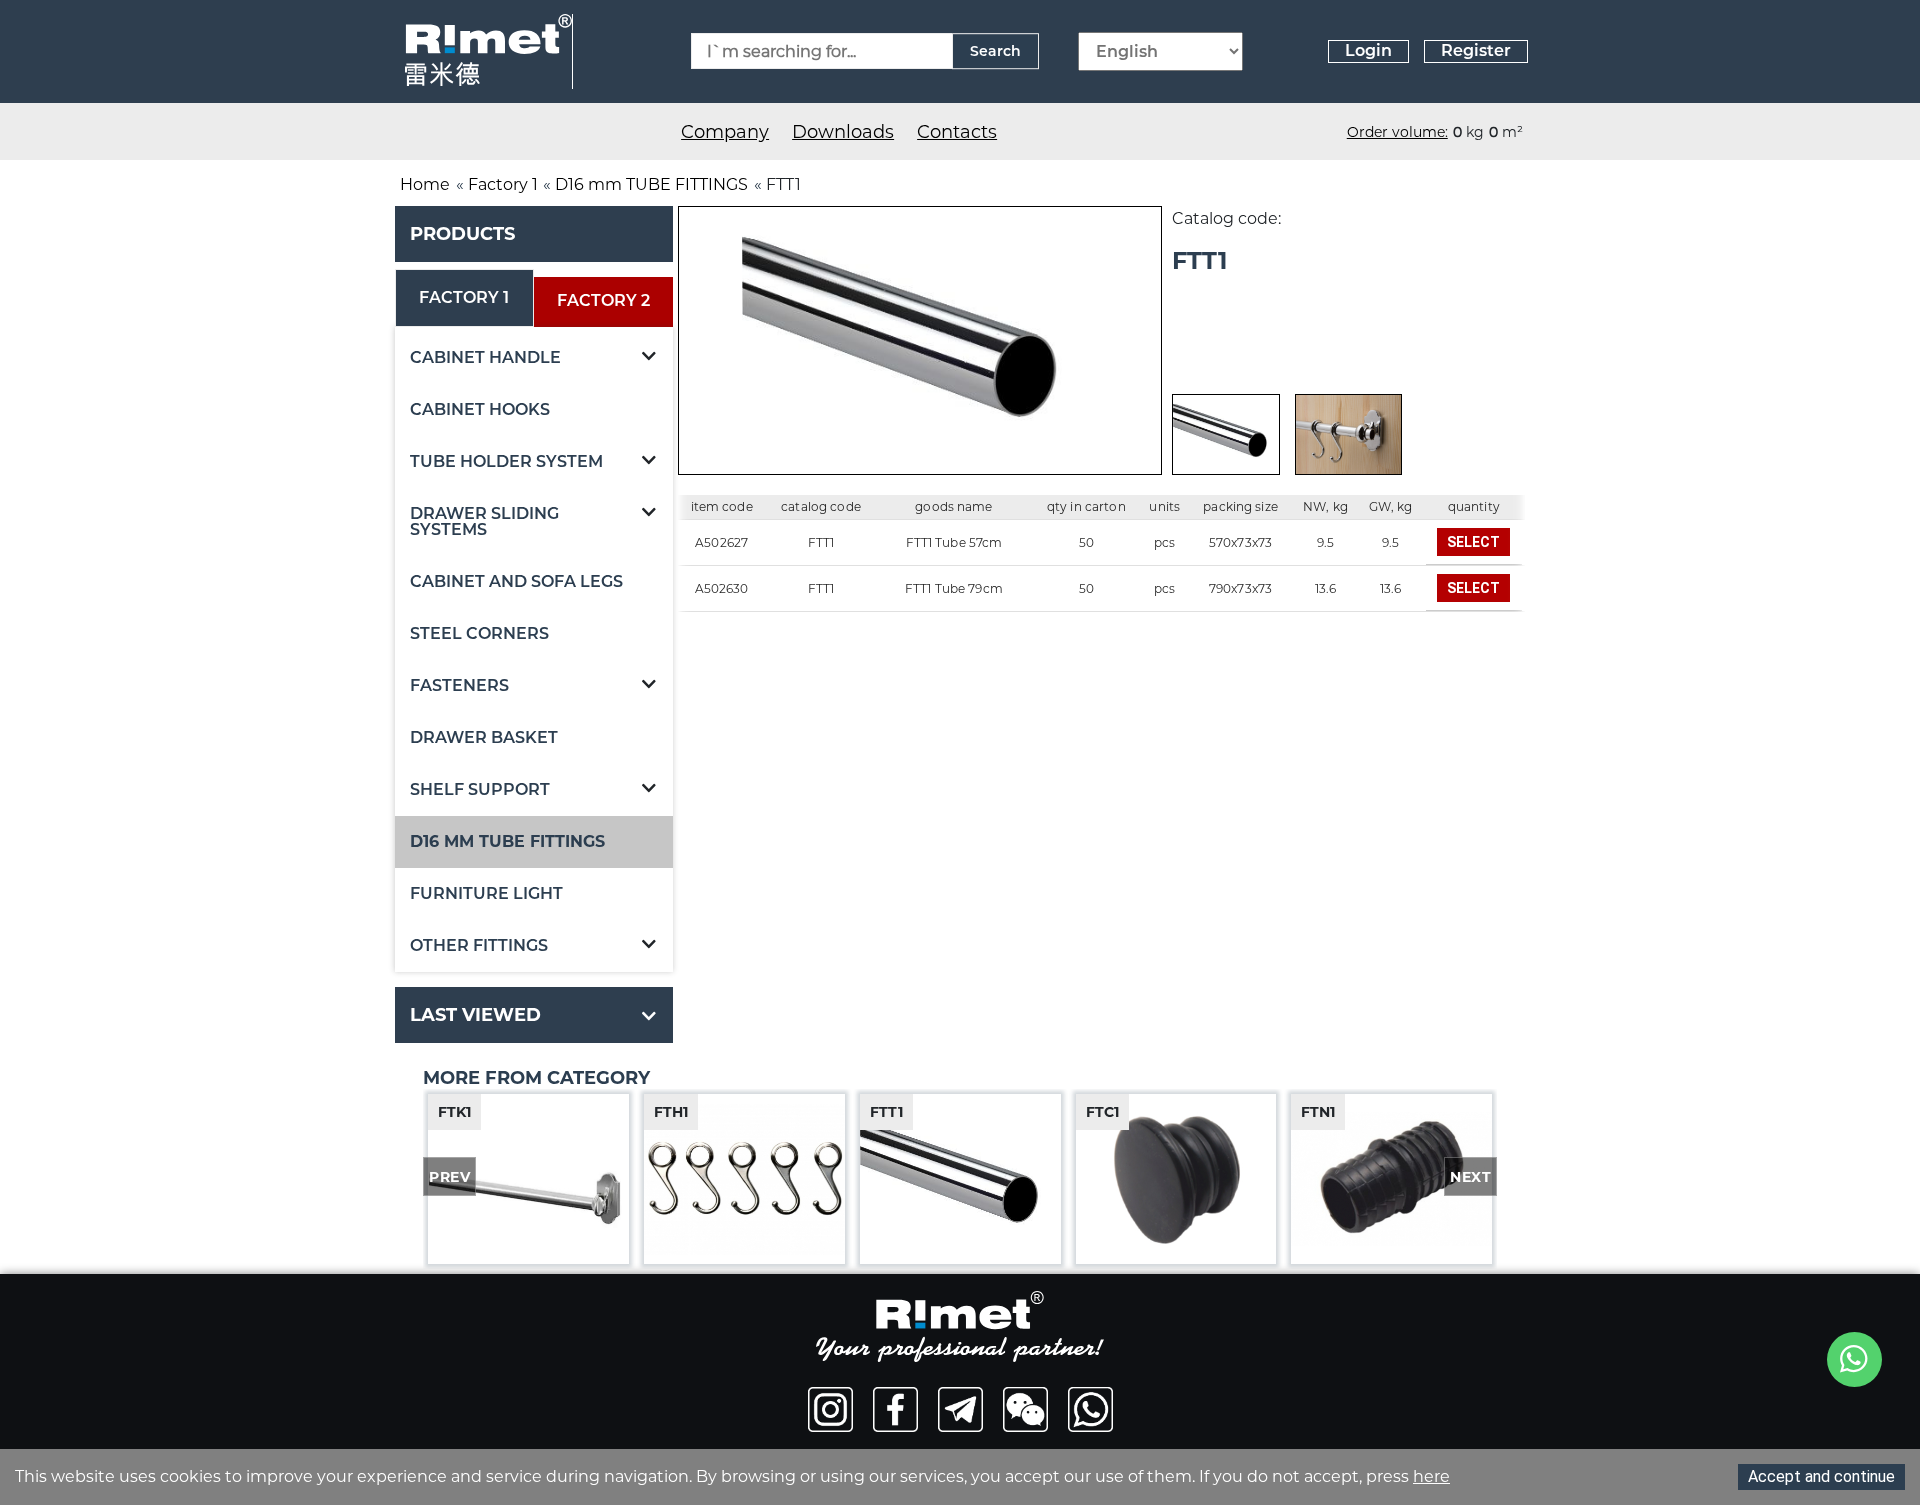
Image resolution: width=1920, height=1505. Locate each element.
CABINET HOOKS (480, 409)
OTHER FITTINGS (479, 945)
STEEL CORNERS (479, 633)
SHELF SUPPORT (480, 789)
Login (1368, 50)
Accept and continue (1821, 1476)
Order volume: (1397, 132)
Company (725, 132)
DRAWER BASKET (484, 737)
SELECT (1473, 542)
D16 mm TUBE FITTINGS (651, 184)
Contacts (957, 132)
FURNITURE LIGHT (486, 893)
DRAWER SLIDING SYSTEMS (484, 521)
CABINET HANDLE (485, 357)
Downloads (843, 132)
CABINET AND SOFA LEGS (516, 581)
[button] (649, 358)
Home (425, 184)
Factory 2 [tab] (603, 300)
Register (1476, 50)
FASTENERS (459, 685)
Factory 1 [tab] (464, 297)
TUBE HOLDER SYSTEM (506, 461)
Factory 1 (503, 184)
